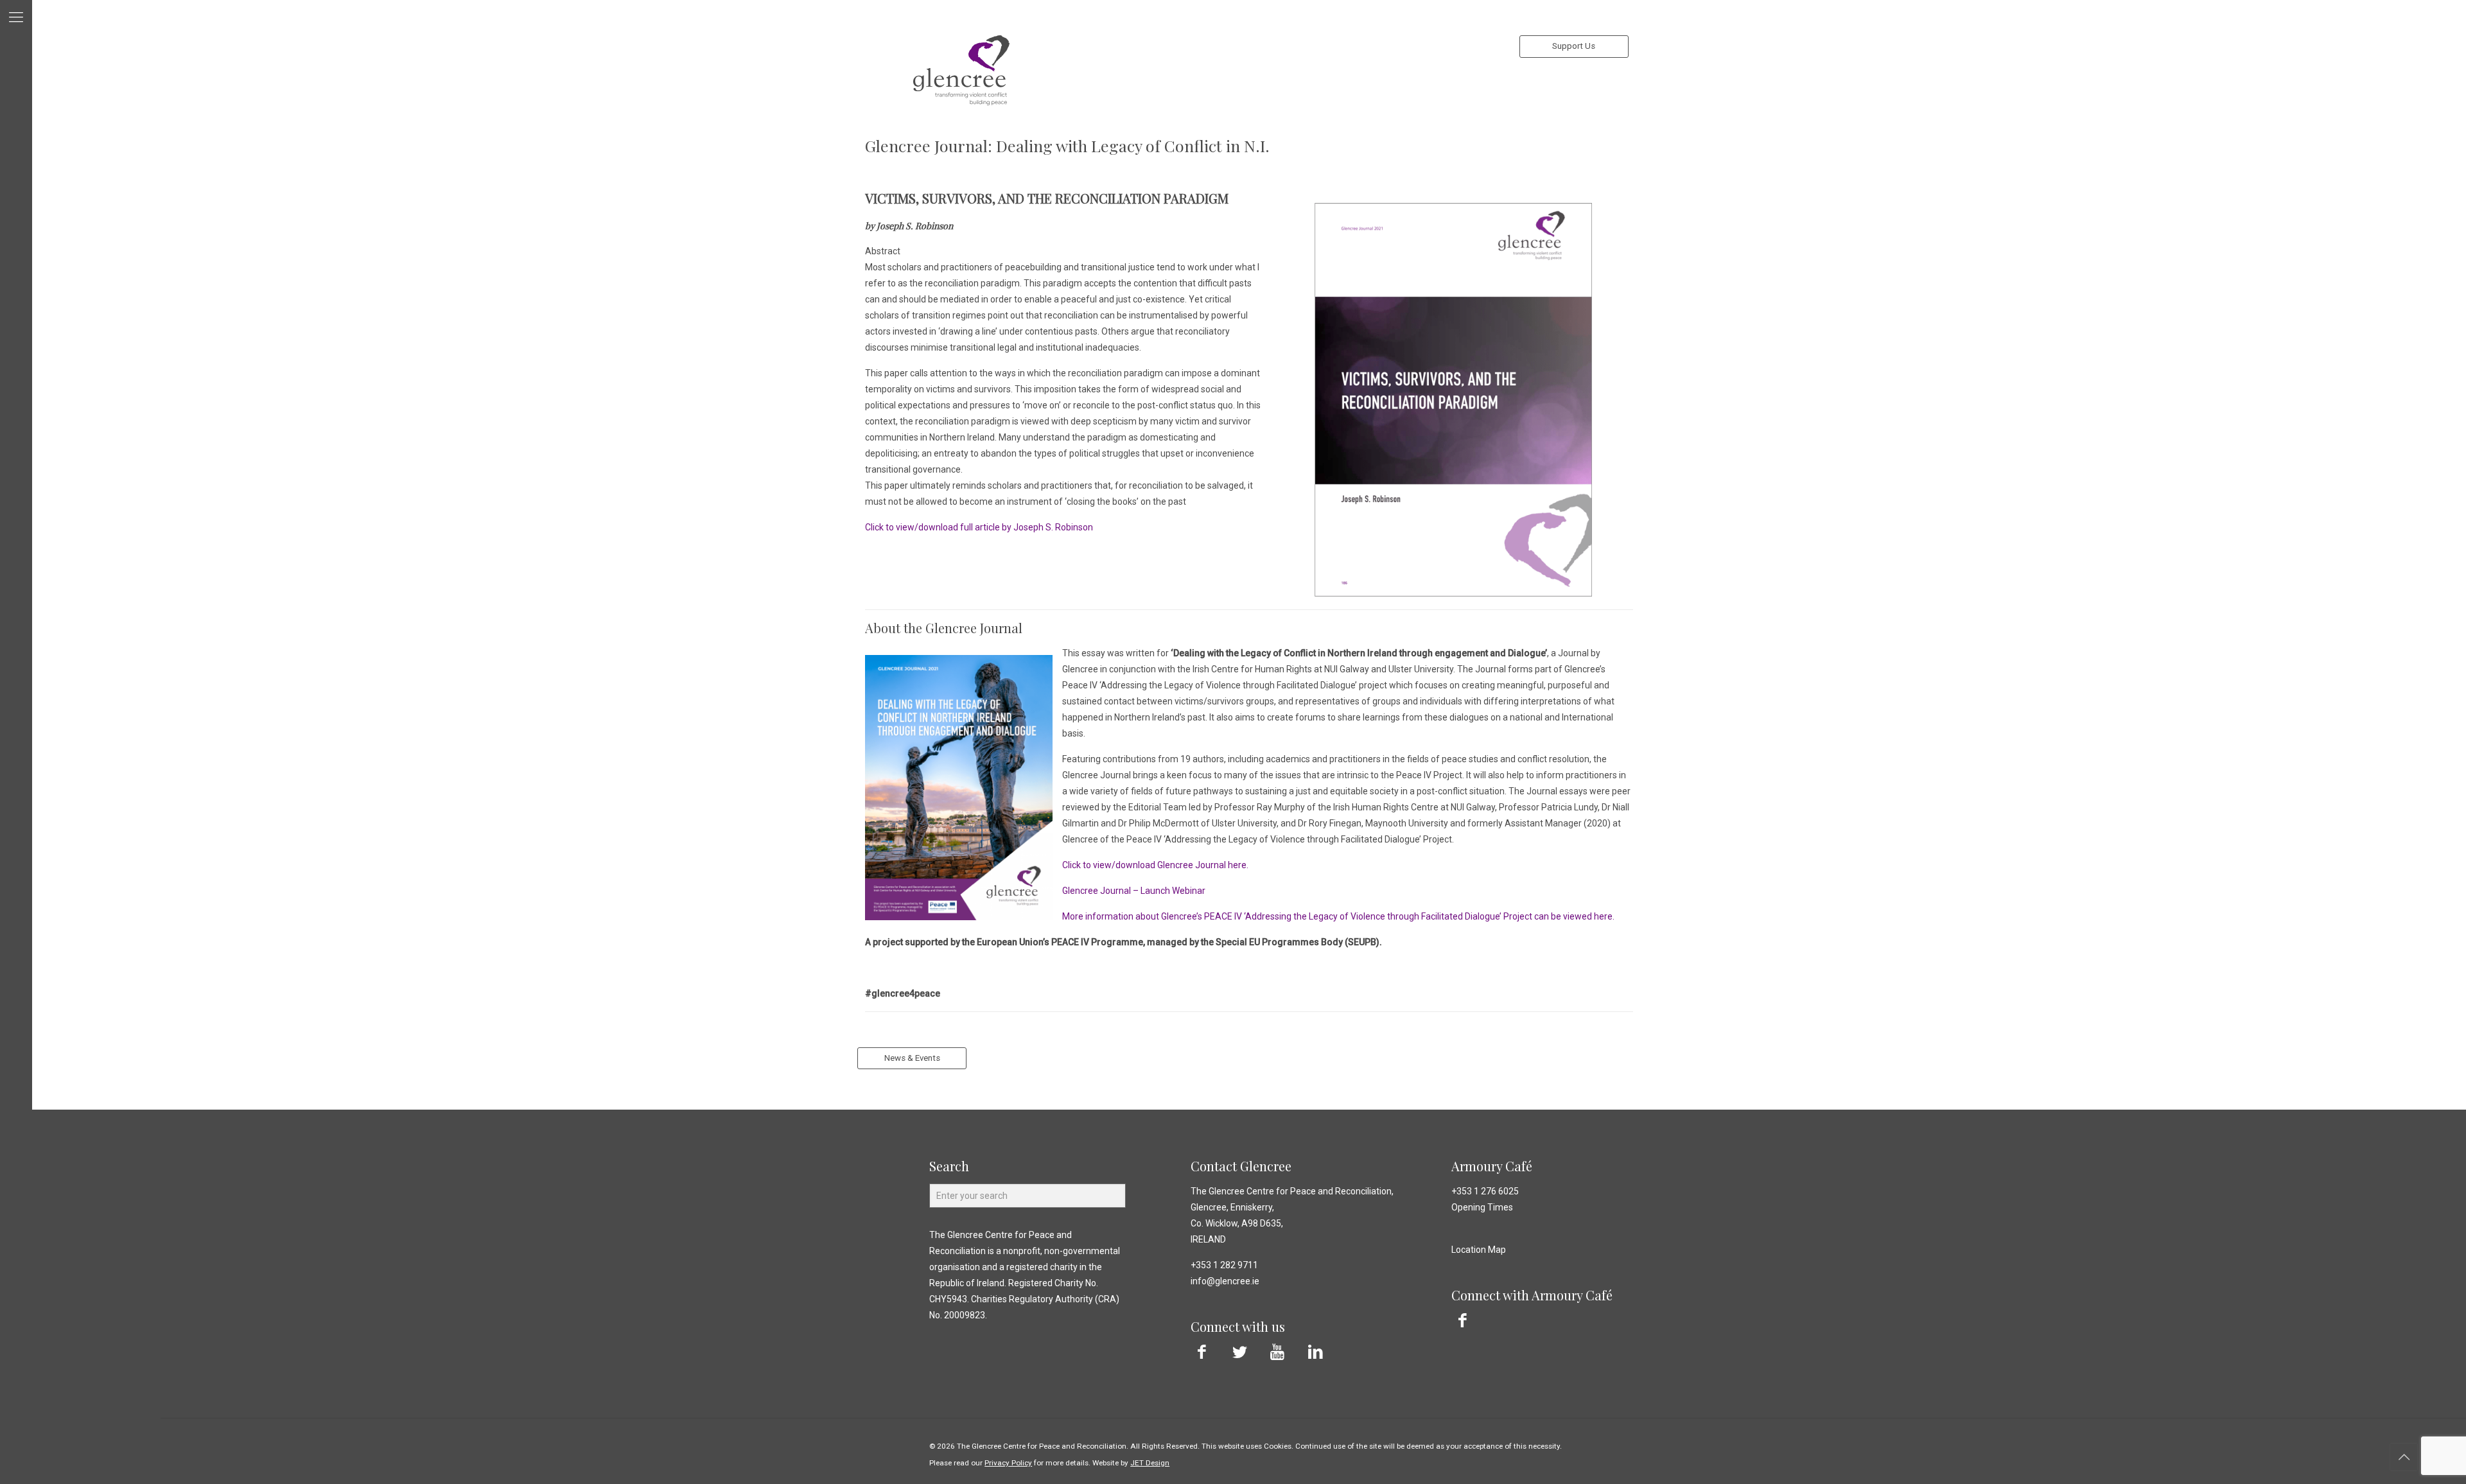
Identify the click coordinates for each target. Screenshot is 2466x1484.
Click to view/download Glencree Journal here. (1155, 865)
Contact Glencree (1241, 1166)
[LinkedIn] (1316, 1352)
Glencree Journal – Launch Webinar (1134, 891)
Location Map (1479, 1250)
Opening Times (1482, 1207)
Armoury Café (1492, 1166)
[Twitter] (1240, 1352)
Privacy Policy (1008, 1463)
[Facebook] (1202, 1352)
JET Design (1150, 1463)
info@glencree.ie (1225, 1281)
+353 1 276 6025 (1485, 1191)
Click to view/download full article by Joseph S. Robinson (979, 527)
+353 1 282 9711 (1224, 1265)
